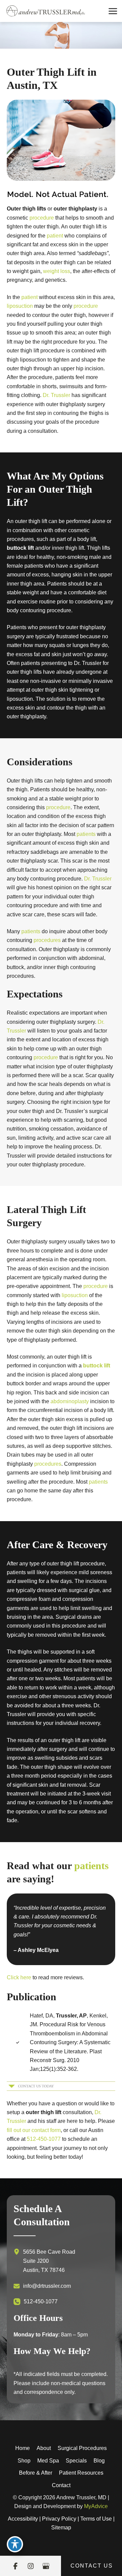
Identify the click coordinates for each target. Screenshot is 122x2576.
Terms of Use (96, 2519)
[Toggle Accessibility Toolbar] (15, 2544)
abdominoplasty (70, 1401)
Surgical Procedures (82, 2448)
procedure (42, 218)
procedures (47, 940)
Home (23, 2448)
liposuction (20, 306)
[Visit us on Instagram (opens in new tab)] (31, 2566)
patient (55, 236)
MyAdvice (96, 2506)
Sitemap (61, 2528)
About (44, 2448)
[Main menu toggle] (113, 11)
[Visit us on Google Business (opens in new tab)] (46, 2566)
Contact (61, 2485)
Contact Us (92, 2566)
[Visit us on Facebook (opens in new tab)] (15, 2566)
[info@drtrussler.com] (42, 2286)
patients (86, 834)
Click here (19, 1977)
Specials (76, 2461)
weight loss (57, 271)
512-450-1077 (44, 2139)
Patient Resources (81, 2473)
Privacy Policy (59, 2519)
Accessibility (23, 2519)
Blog (99, 2461)
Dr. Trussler (56, 395)
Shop (24, 2461)
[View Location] (18, 2252)
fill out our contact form (34, 2130)
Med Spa (48, 2461)
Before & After (36, 2473)
